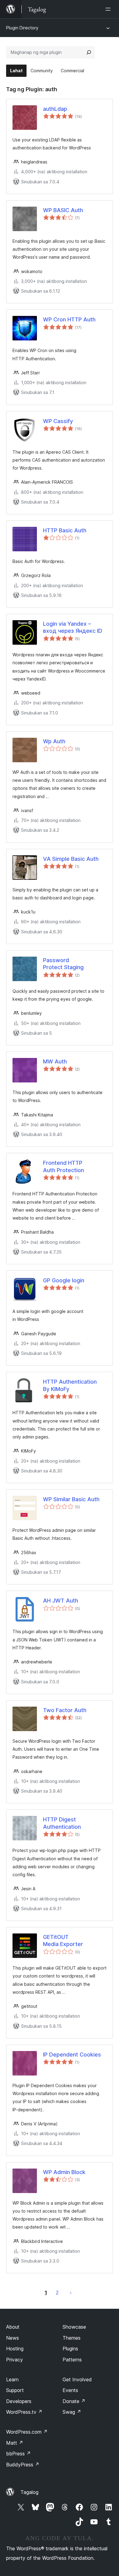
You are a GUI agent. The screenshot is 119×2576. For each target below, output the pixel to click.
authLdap (55, 109)
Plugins (70, 2349)
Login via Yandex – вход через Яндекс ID (73, 627)
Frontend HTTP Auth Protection (63, 1166)
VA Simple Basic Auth (71, 859)
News (13, 2338)
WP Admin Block (64, 2172)
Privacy (14, 2360)
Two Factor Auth (65, 1710)
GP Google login (64, 1280)
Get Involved (77, 2379)
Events (70, 2390)
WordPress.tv (24, 2412)
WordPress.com (27, 2432)
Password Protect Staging (63, 964)
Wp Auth (54, 741)
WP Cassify (58, 421)
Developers (19, 2401)
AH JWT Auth (61, 1601)
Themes (72, 2338)
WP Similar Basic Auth (71, 1499)
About (13, 2327)
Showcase (74, 2327)
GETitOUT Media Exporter (63, 1940)
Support (15, 2390)
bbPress (18, 2454)
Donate (74, 2401)
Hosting (15, 2349)
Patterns (72, 2360)
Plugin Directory (22, 28)
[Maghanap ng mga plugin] (89, 52)
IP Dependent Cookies (72, 2055)
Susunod (71, 2293)
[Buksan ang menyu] (109, 9)
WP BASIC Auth (63, 210)
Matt (15, 2443)
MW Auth (55, 1061)
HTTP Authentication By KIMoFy (70, 1385)
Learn (12, 2379)
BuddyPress (23, 2465)
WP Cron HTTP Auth (69, 319)
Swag (72, 2412)
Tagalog (29, 2492)
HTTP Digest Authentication (62, 1823)
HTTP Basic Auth (65, 530)
